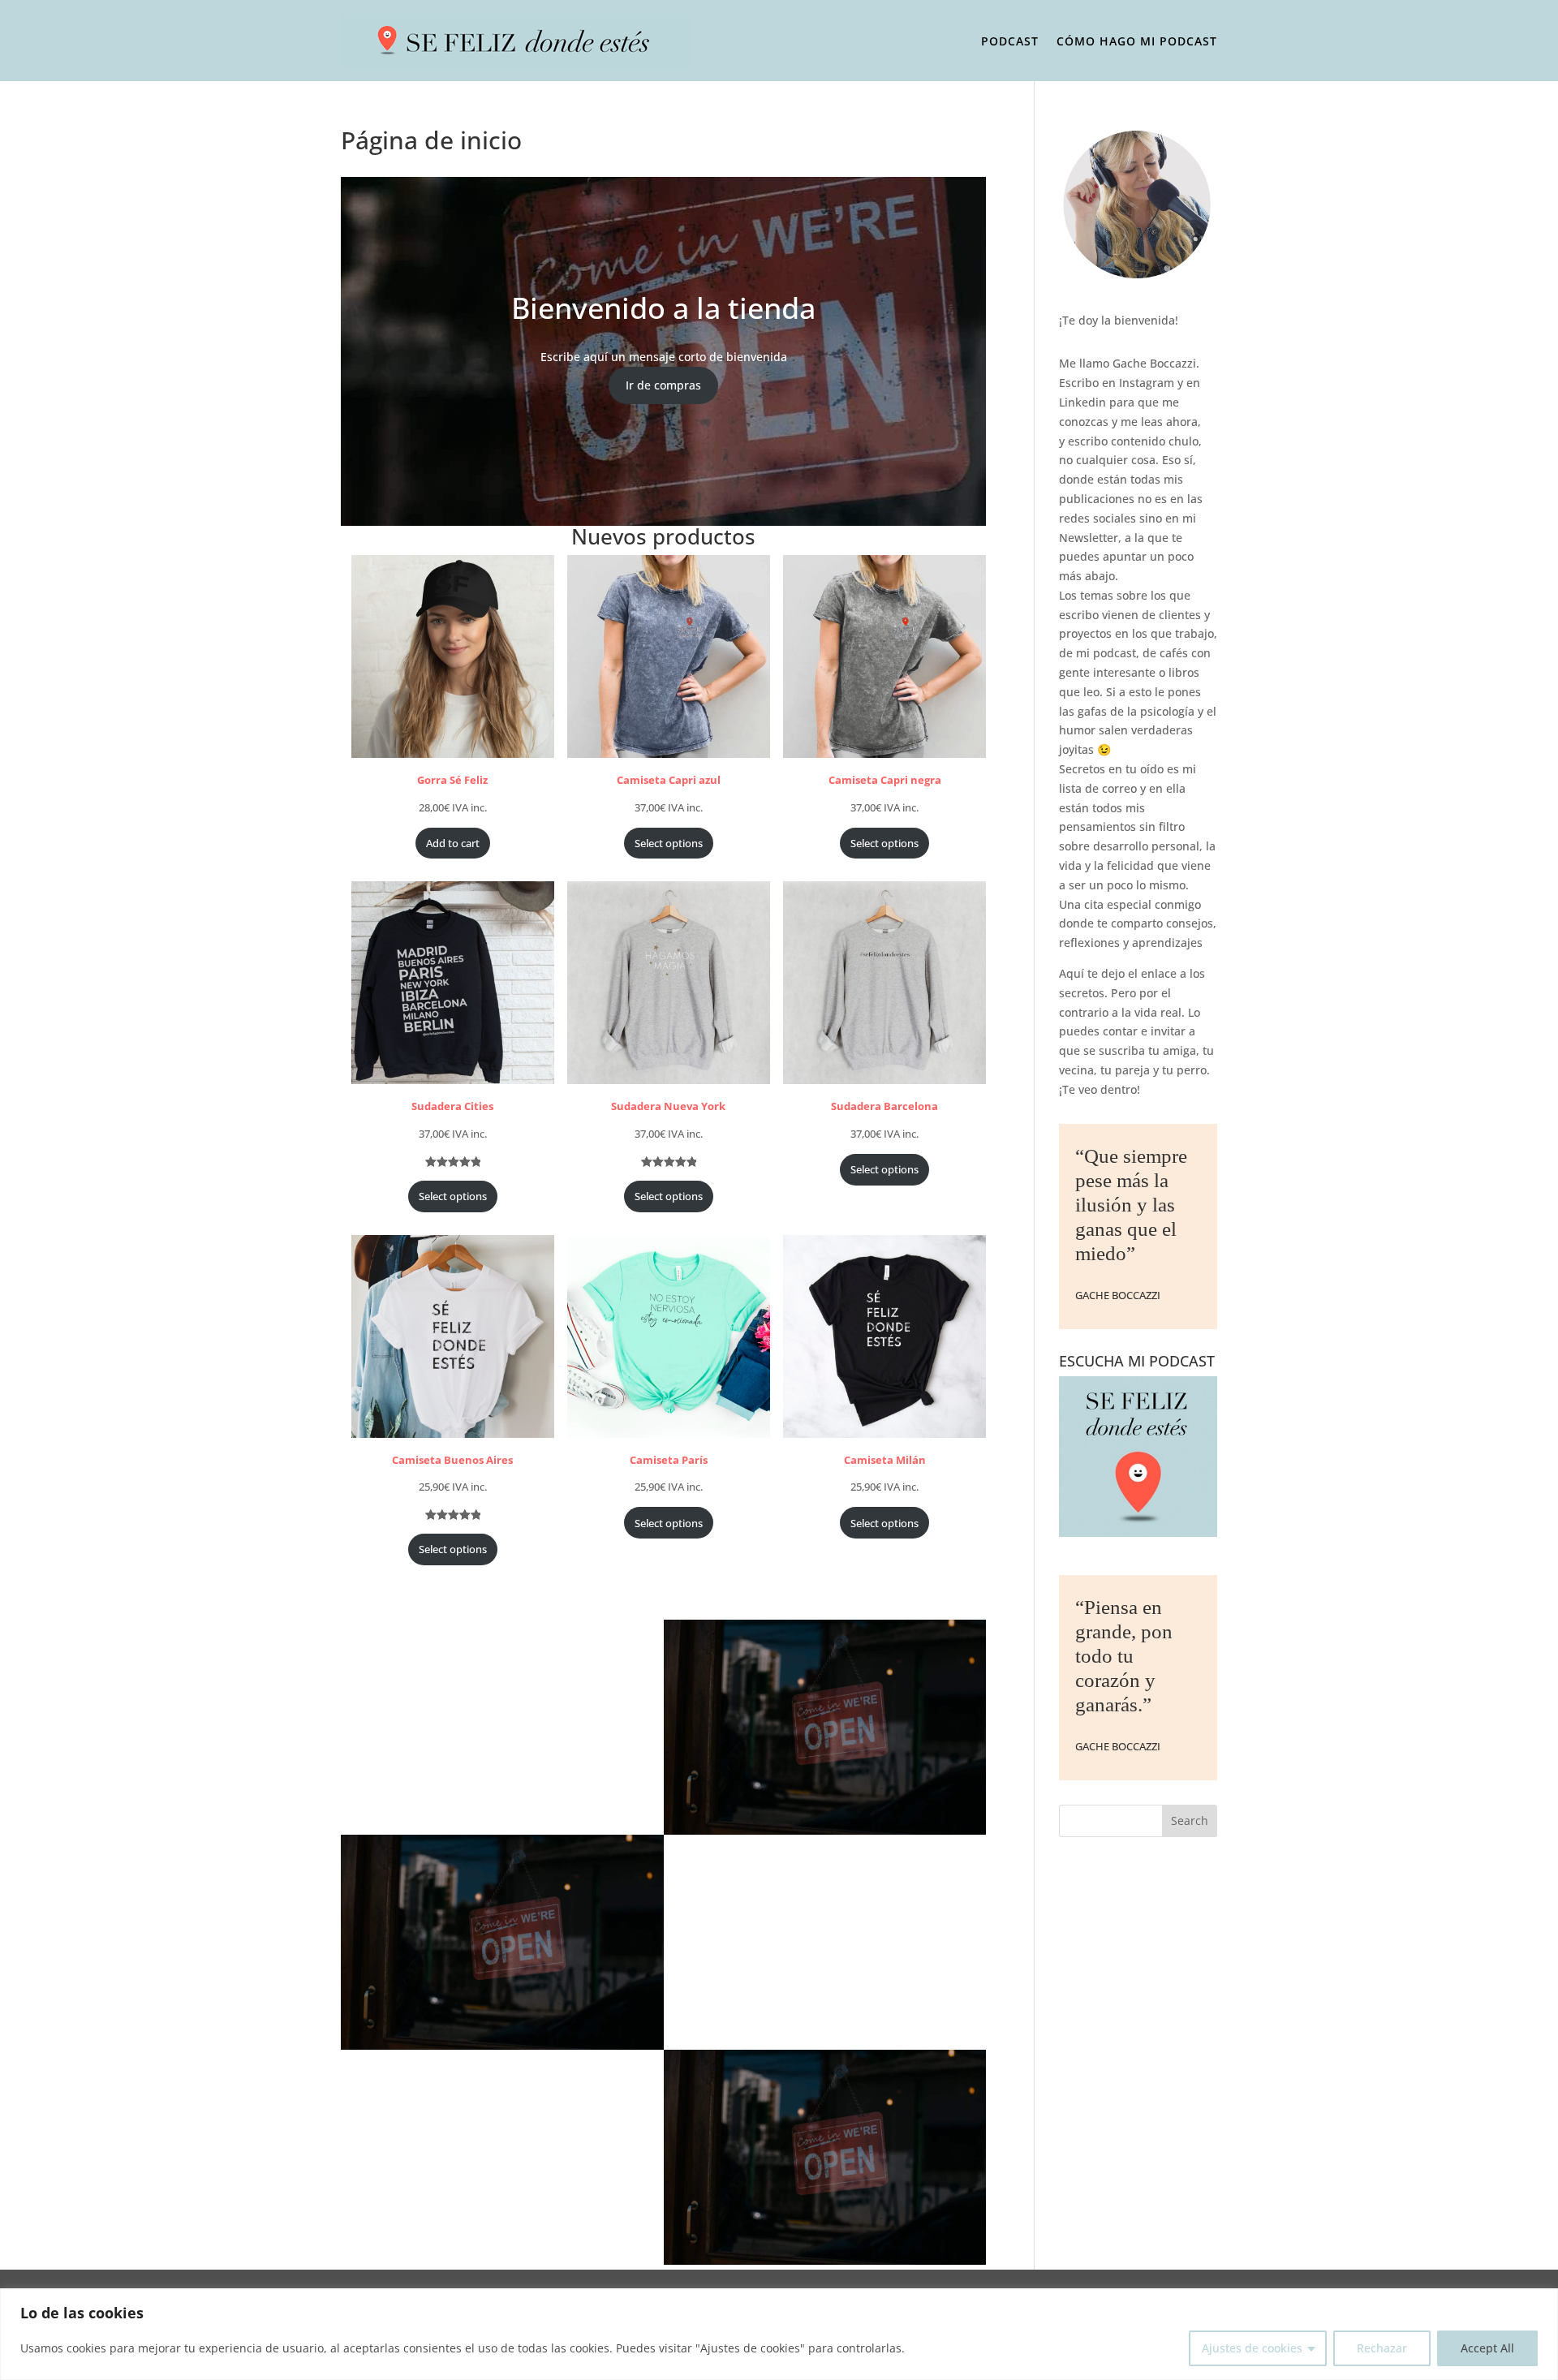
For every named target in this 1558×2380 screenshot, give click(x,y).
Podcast (1010, 41)
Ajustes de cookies (1252, 2348)
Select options (669, 843)
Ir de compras (663, 385)
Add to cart (453, 843)
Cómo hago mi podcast (1137, 41)
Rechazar (1382, 2348)
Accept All (1487, 2348)
